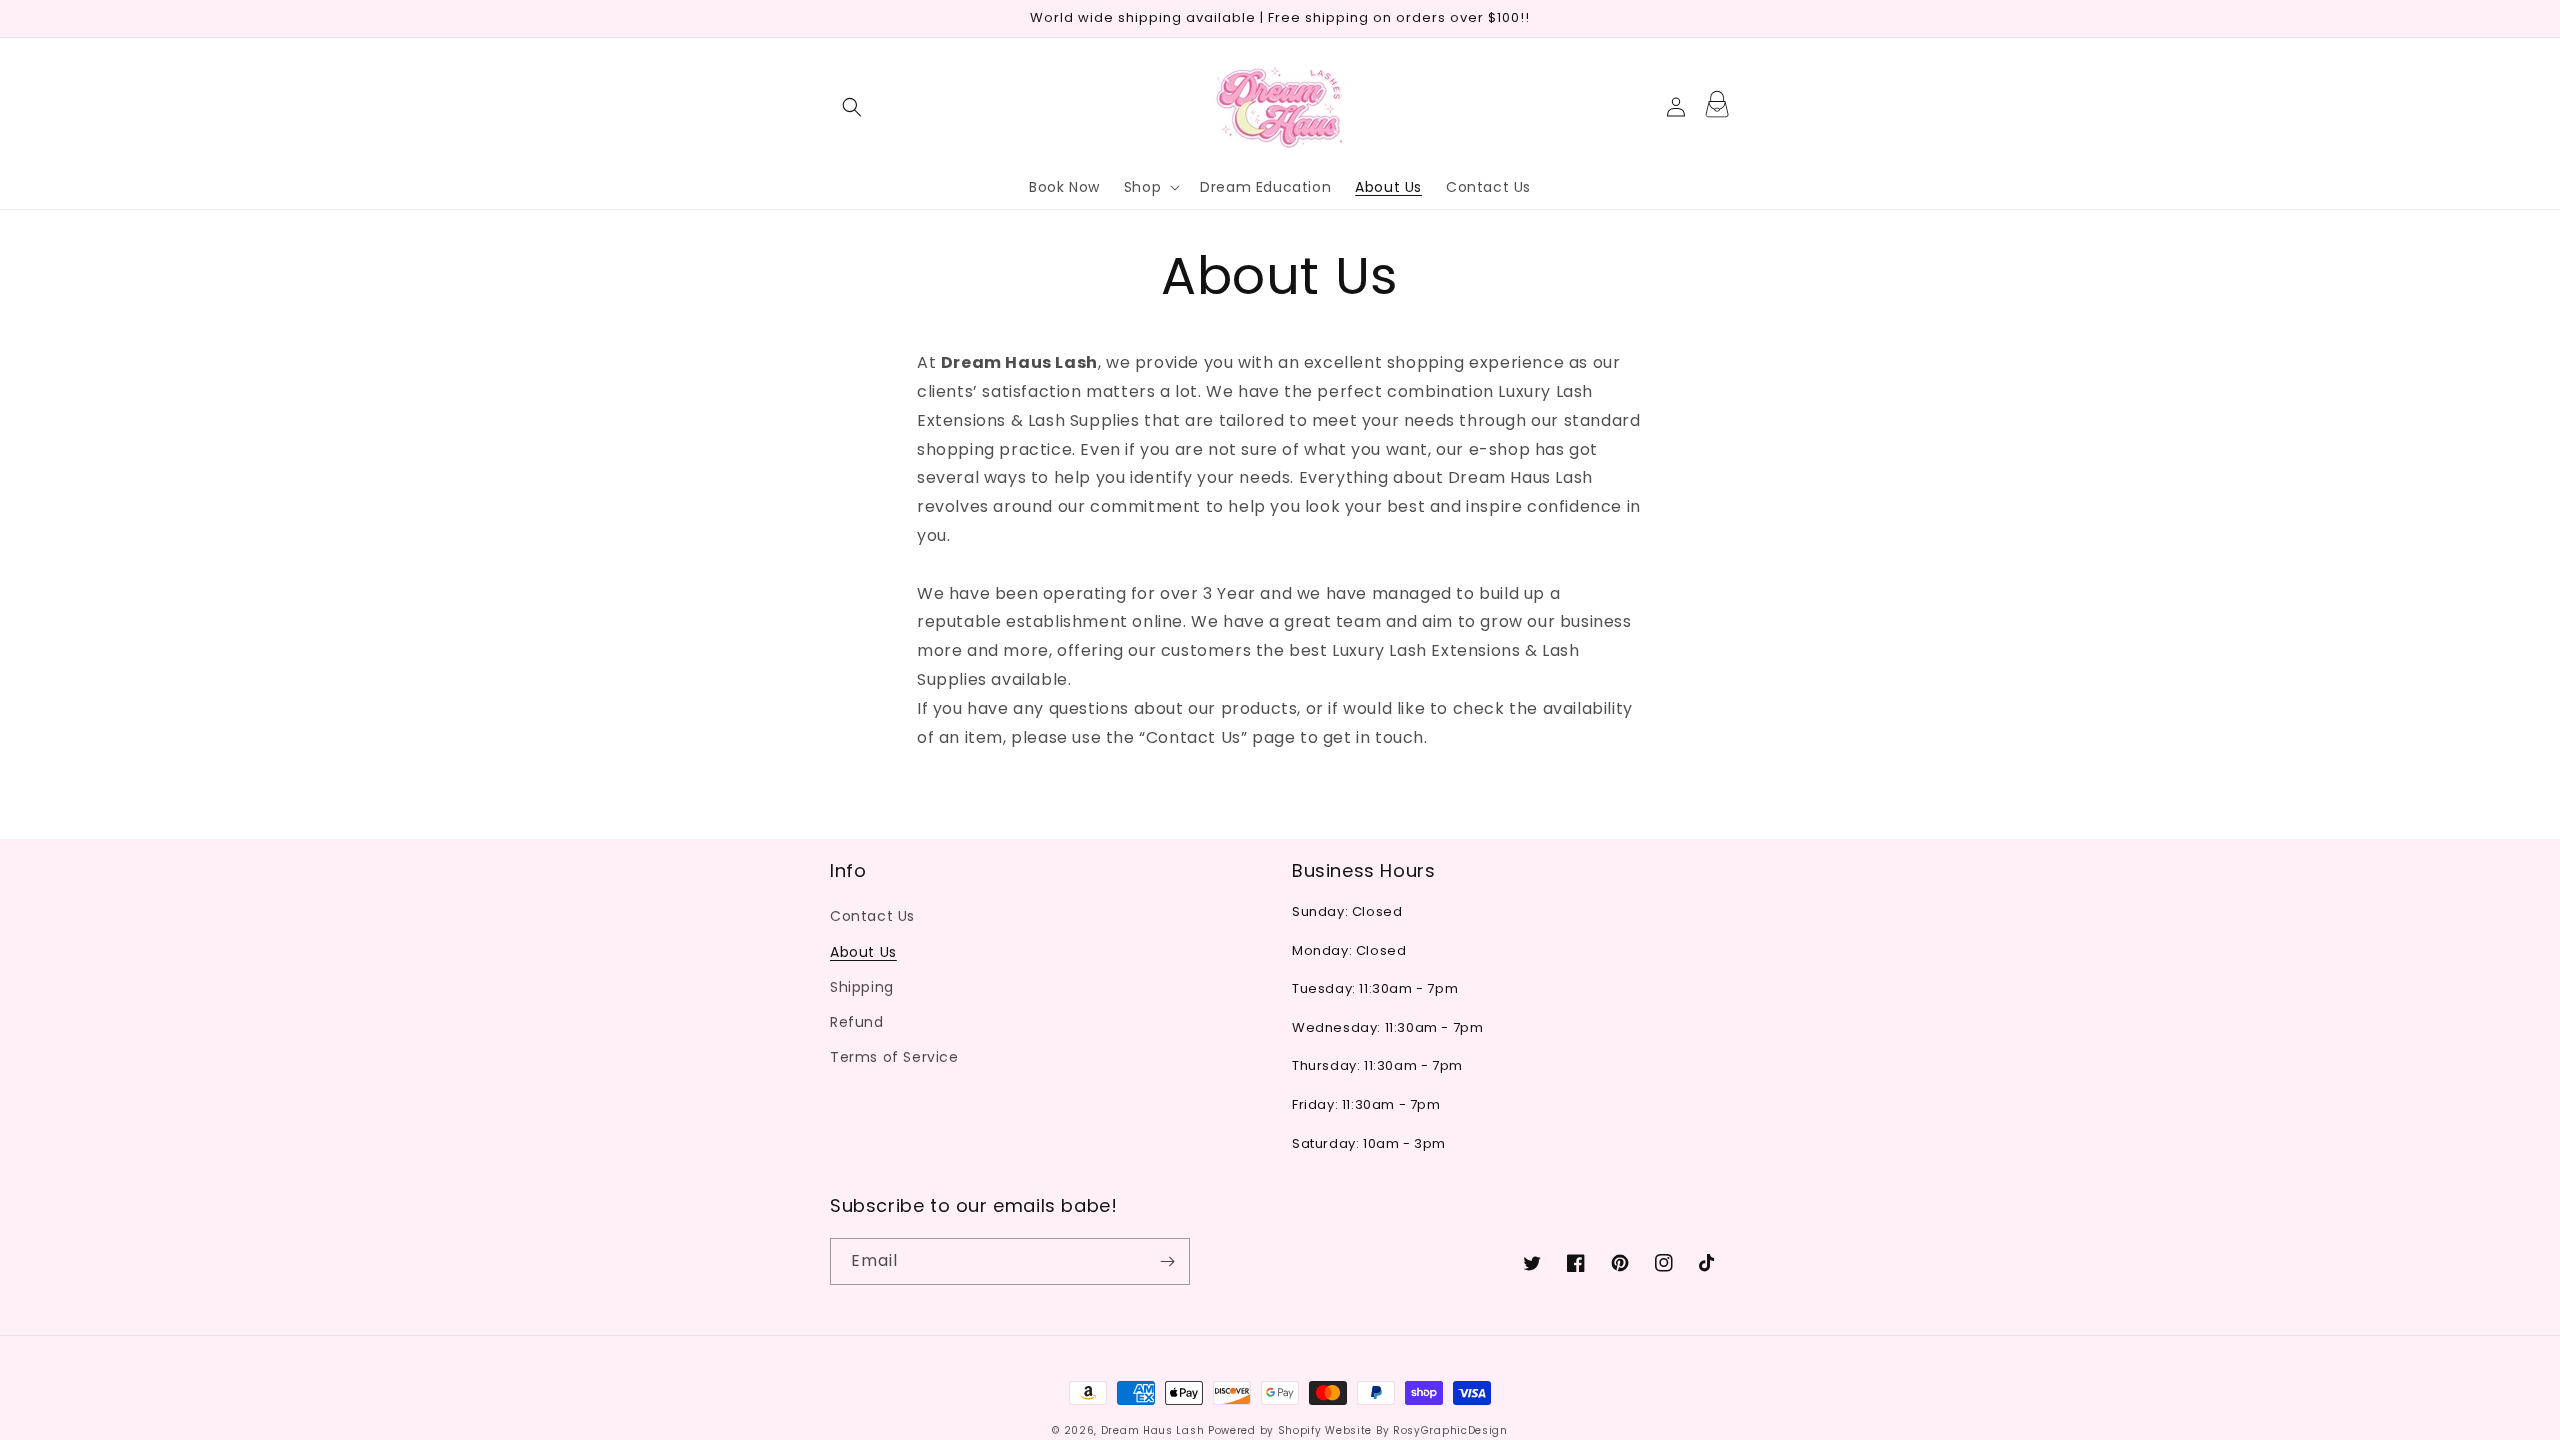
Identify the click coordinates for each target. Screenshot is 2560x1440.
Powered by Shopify (1265, 1430)
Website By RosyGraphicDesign (1416, 1430)
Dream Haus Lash (1153, 1430)
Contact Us (872, 916)
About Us (863, 952)
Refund (857, 1022)
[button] (852, 107)
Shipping (862, 987)
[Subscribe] (1167, 1261)
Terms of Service (894, 1057)
